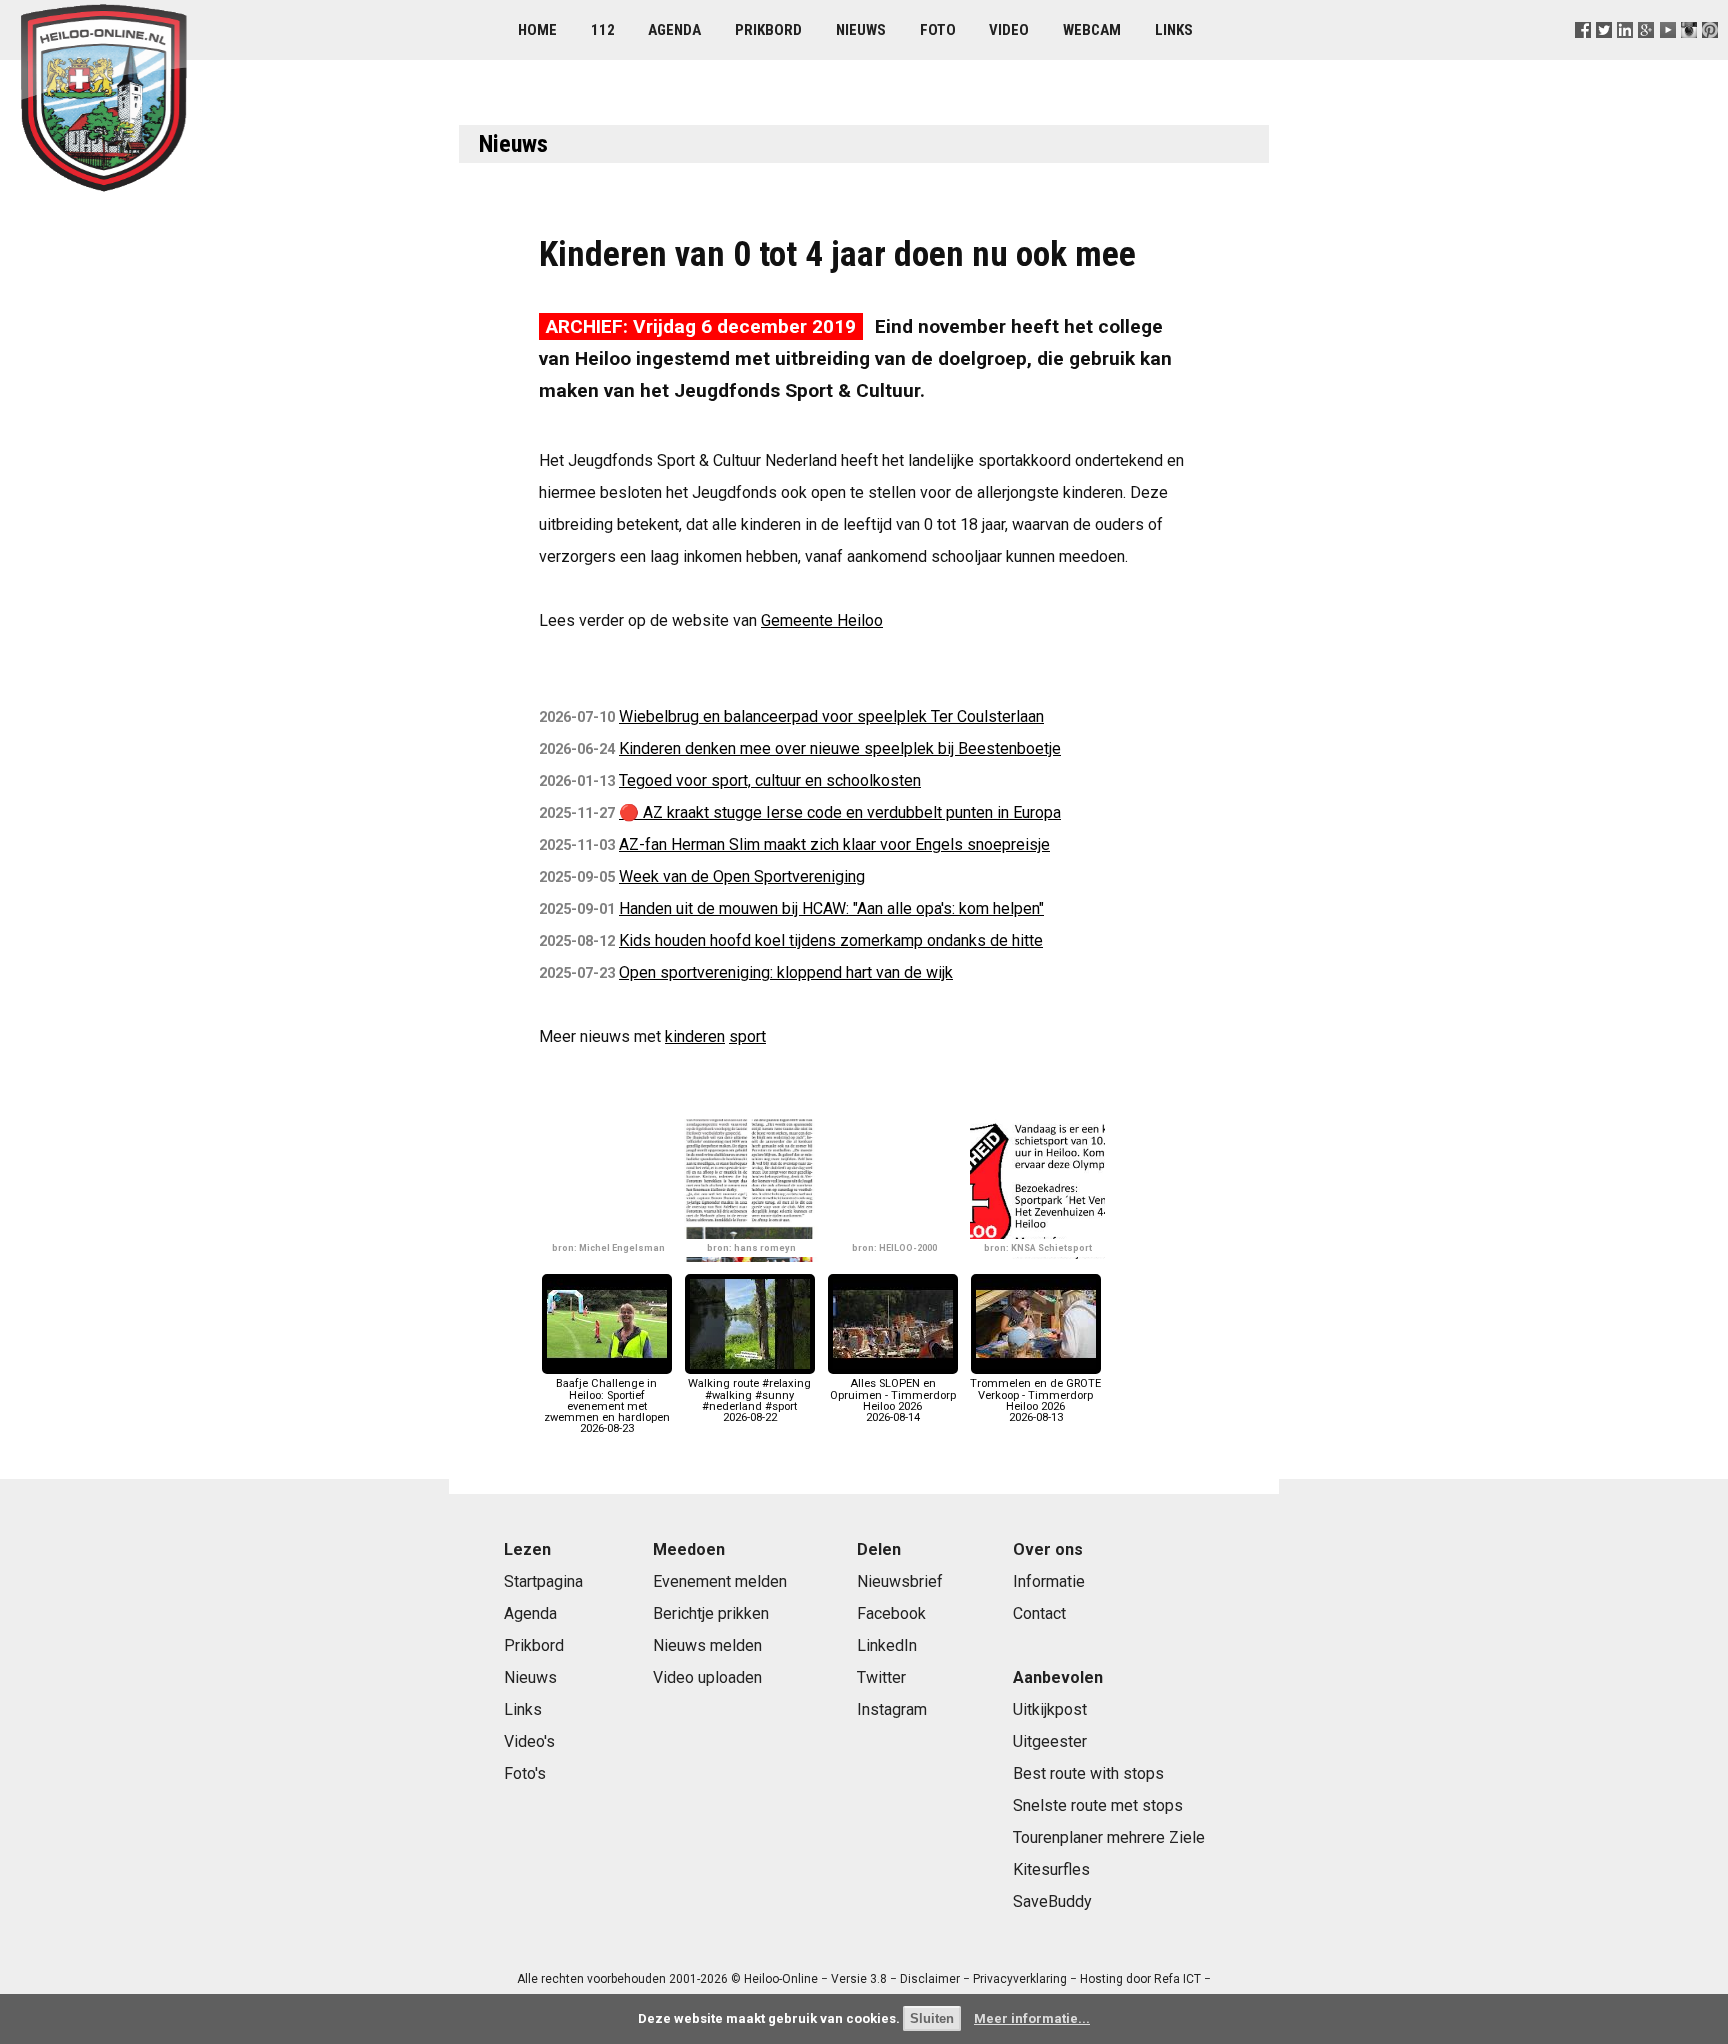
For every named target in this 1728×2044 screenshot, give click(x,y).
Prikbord (768, 30)
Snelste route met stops (1098, 1805)
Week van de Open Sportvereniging (742, 876)
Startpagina (543, 1581)
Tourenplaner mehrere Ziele (1109, 1837)
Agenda (674, 30)
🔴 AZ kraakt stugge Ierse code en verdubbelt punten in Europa (840, 812)
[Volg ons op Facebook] (1583, 54)
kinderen (695, 1036)
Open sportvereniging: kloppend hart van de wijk (786, 972)
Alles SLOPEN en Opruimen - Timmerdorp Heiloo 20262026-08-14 (893, 1400)
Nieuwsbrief (900, 1581)
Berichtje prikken (711, 1613)
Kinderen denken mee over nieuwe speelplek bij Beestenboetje (840, 748)
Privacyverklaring (1020, 1979)
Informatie (1049, 1581)
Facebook (891, 1613)
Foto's (525, 1773)
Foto (938, 30)
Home (537, 30)
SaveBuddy (1052, 1901)
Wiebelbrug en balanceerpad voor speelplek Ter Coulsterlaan (831, 716)
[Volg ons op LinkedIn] (1625, 54)
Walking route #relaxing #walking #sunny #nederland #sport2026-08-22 (749, 1400)
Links (1174, 30)
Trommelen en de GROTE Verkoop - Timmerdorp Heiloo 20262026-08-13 (1035, 1400)
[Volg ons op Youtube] (1667, 54)
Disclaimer (930, 1979)
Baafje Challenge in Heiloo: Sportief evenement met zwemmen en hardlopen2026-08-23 (607, 1406)
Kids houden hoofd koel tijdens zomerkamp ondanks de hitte (831, 940)
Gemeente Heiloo (822, 620)
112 (603, 30)
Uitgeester (1050, 1741)
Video (1009, 30)
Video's (529, 1741)
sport (747, 1036)
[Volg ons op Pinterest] (1709, 54)
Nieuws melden (707, 1645)
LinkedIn (887, 1645)
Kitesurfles (1051, 1869)
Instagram (892, 1709)
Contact (1039, 1613)
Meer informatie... (1032, 2018)
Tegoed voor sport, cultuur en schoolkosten (770, 780)
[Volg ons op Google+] (1646, 54)
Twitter (881, 1677)
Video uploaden (707, 1677)
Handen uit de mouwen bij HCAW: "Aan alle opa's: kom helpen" (831, 908)
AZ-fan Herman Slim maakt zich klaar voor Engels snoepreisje (834, 844)
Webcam (1092, 30)
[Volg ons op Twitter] (1604, 54)
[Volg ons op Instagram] (1688, 54)
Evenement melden (720, 1581)
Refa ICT (1177, 1979)
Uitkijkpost (1050, 1709)
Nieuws (861, 30)
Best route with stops (1088, 1773)
